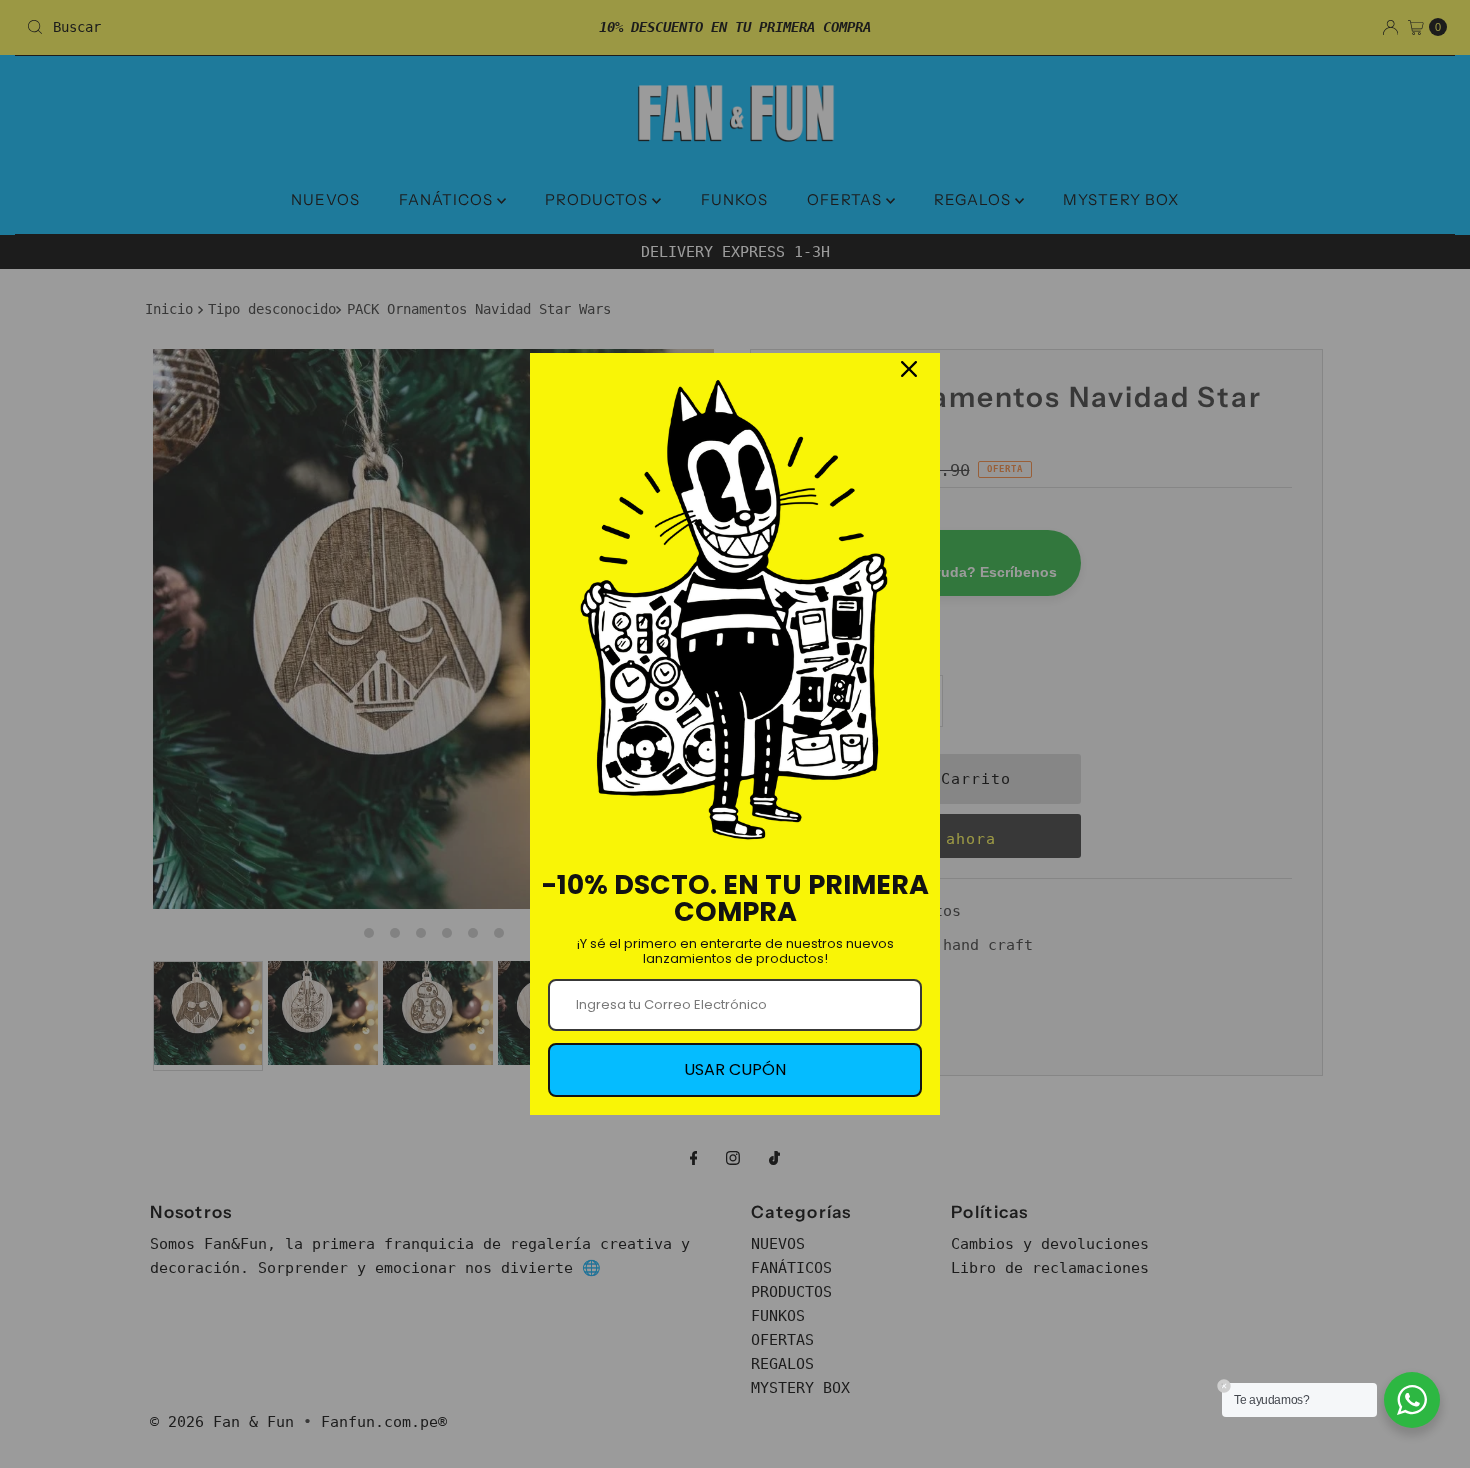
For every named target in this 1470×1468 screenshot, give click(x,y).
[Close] (909, 369)
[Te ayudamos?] (1412, 1400)
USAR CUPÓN (735, 1069)
